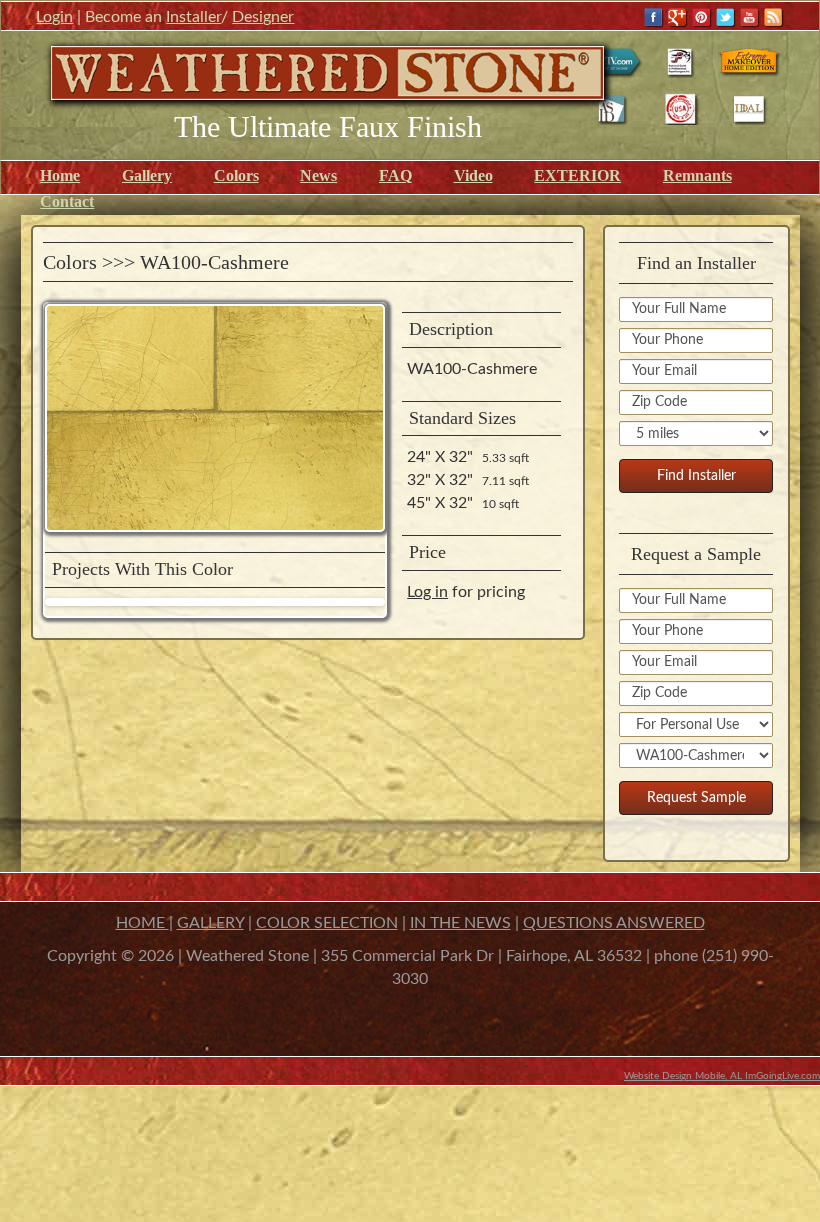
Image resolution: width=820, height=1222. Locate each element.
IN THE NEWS (460, 923)
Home (60, 175)
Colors (236, 175)
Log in (427, 592)
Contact (67, 201)
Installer (193, 17)
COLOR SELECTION (327, 923)
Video (473, 175)
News (318, 175)
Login (54, 17)
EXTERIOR (577, 175)
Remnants (697, 175)
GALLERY (210, 923)
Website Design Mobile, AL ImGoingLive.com (722, 1076)
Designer (263, 17)
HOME (142, 923)
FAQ (395, 175)
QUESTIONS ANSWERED (614, 923)
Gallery (147, 175)
